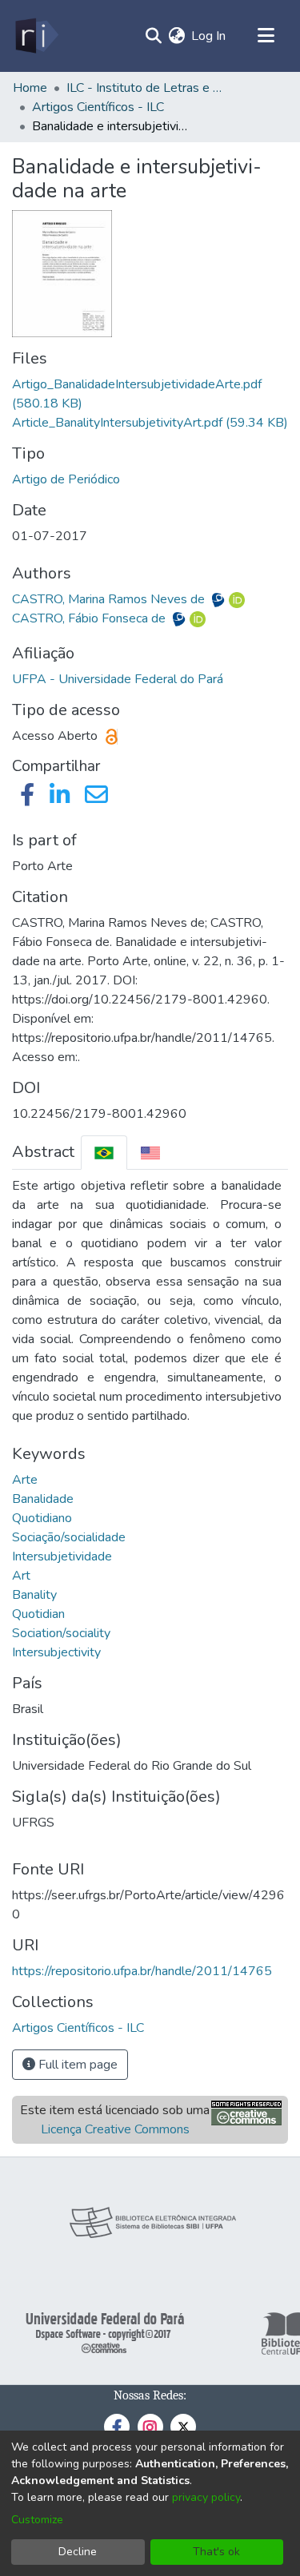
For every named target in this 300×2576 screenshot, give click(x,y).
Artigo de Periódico (66, 479)
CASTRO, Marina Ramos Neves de (110, 599)
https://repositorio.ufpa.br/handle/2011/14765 (142, 1971)
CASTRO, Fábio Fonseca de (90, 618)
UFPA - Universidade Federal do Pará (118, 679)
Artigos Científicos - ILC (98, 107)
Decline (78, 2552)
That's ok (216, 2552)
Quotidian (38, 1614)
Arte (25, 1480)
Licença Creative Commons (115, 2129)
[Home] (36, 36)
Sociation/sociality (61, 1633)
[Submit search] (153, 36)
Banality (34, 1595)
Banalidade (43, 1499)
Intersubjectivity (56, 1652)
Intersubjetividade (62, 1556)
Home (30, 88)
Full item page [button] (76, 2065)
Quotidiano (42, 1518)
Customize (37, 2520)
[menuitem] (176, 36)
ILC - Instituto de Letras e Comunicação (146, 88)
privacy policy (206, 2497)
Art (21, 1576)
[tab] (104, 1153)
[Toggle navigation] (266, 36)
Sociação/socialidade (69, 1537)
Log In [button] (209, 36)
